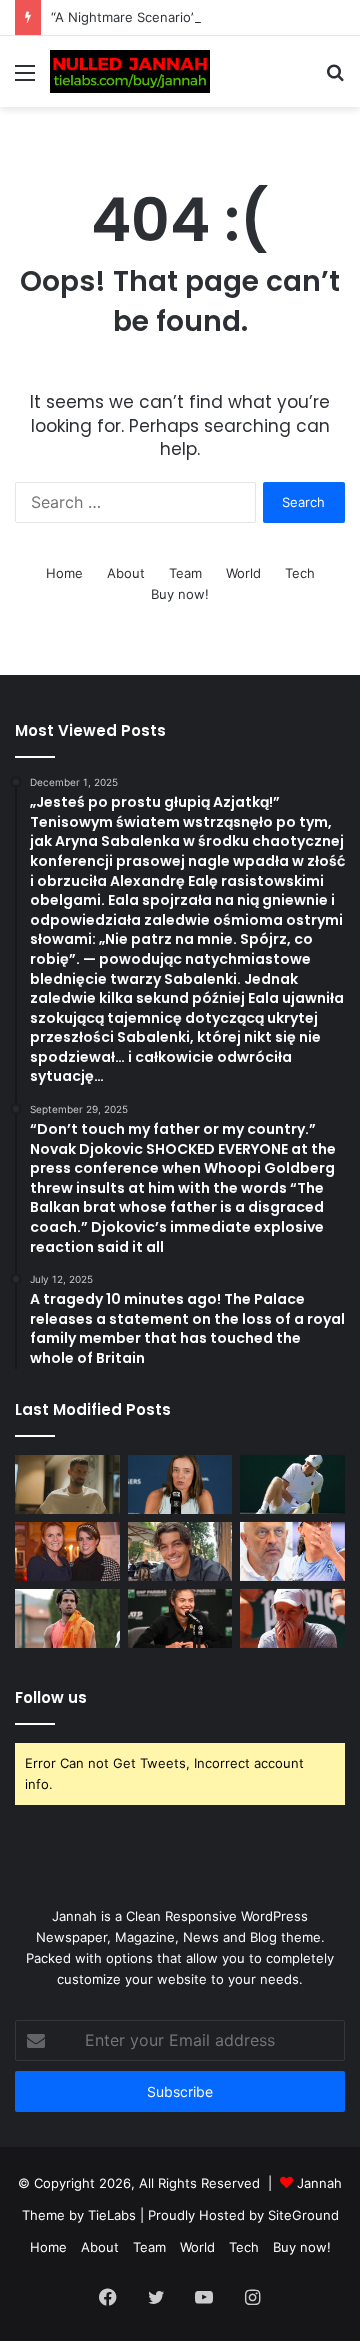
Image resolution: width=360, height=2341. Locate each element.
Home (64, 573)
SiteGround (303, 2215)
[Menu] (25, 79)
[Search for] (335, 79)
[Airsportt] (130, 71)
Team (185, 573)
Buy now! (180, 594)
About (126, 573)
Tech (300, 573)
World (243, 573)
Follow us (51, 1697)
